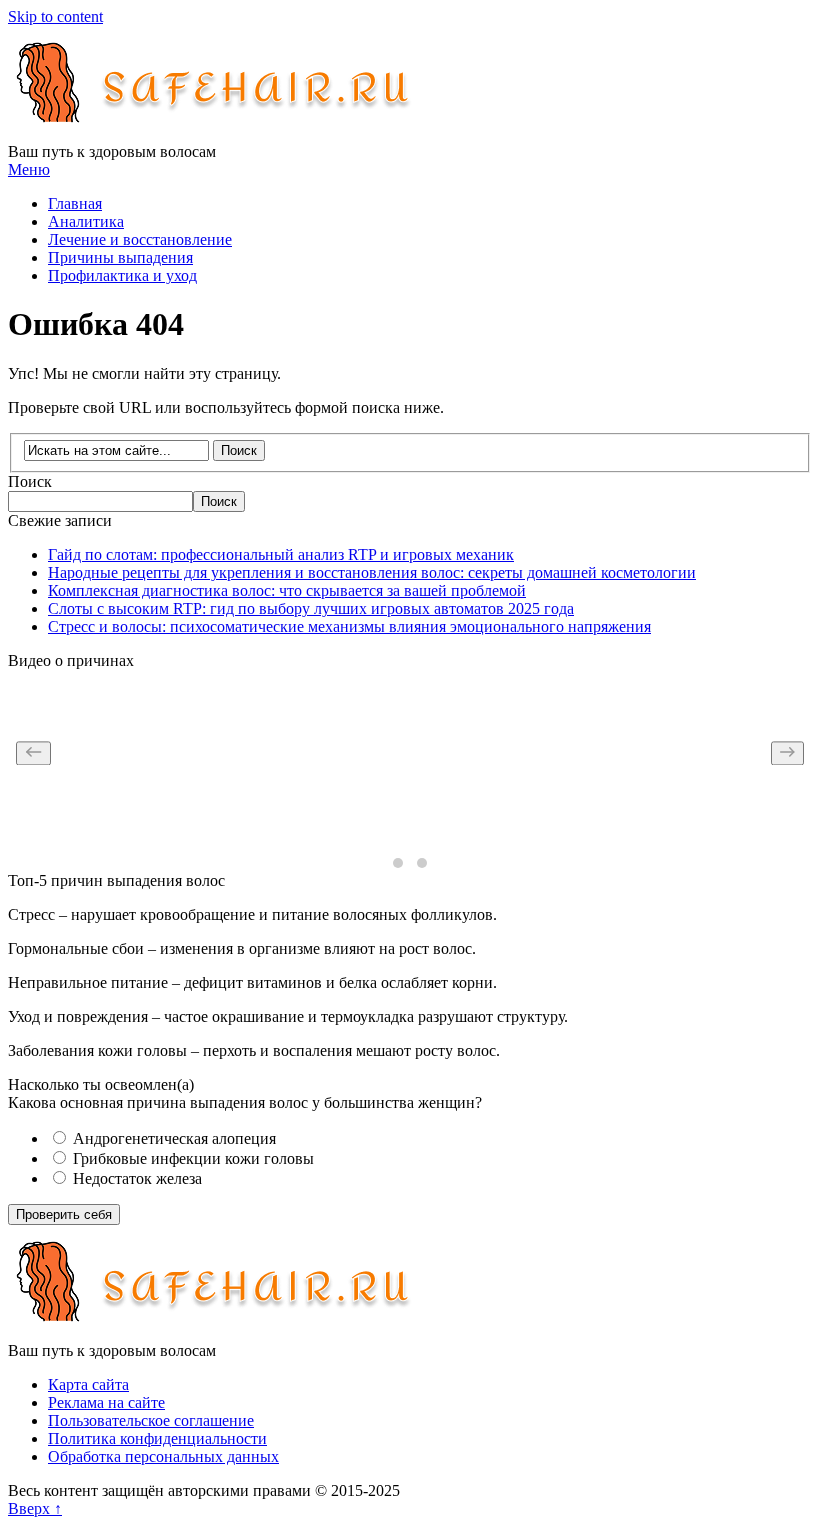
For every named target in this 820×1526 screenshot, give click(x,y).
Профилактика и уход (122, 275)
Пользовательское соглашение (151, 1420)
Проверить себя (64, 1214)
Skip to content (55, 16)
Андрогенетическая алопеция (172, 1138)
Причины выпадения (120, 257)
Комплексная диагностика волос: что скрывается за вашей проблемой (287, 590)
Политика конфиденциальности (157, 1438)
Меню (29, 169)
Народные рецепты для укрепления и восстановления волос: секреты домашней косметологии (372, 572)
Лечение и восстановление (140, 239)
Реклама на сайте (106, 1402)
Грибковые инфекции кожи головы (191, 1158)
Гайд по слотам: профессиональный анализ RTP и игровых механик (281, 554)
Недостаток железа (135, 1178)
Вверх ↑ (35, 1508)
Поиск (30, 481)
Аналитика (86, 221)
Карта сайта (88, 1384)
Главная (75, 203)
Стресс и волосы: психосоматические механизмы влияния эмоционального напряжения (349, 626)
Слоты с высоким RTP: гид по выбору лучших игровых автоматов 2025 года (311, 608)
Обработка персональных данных (163, 1456)
